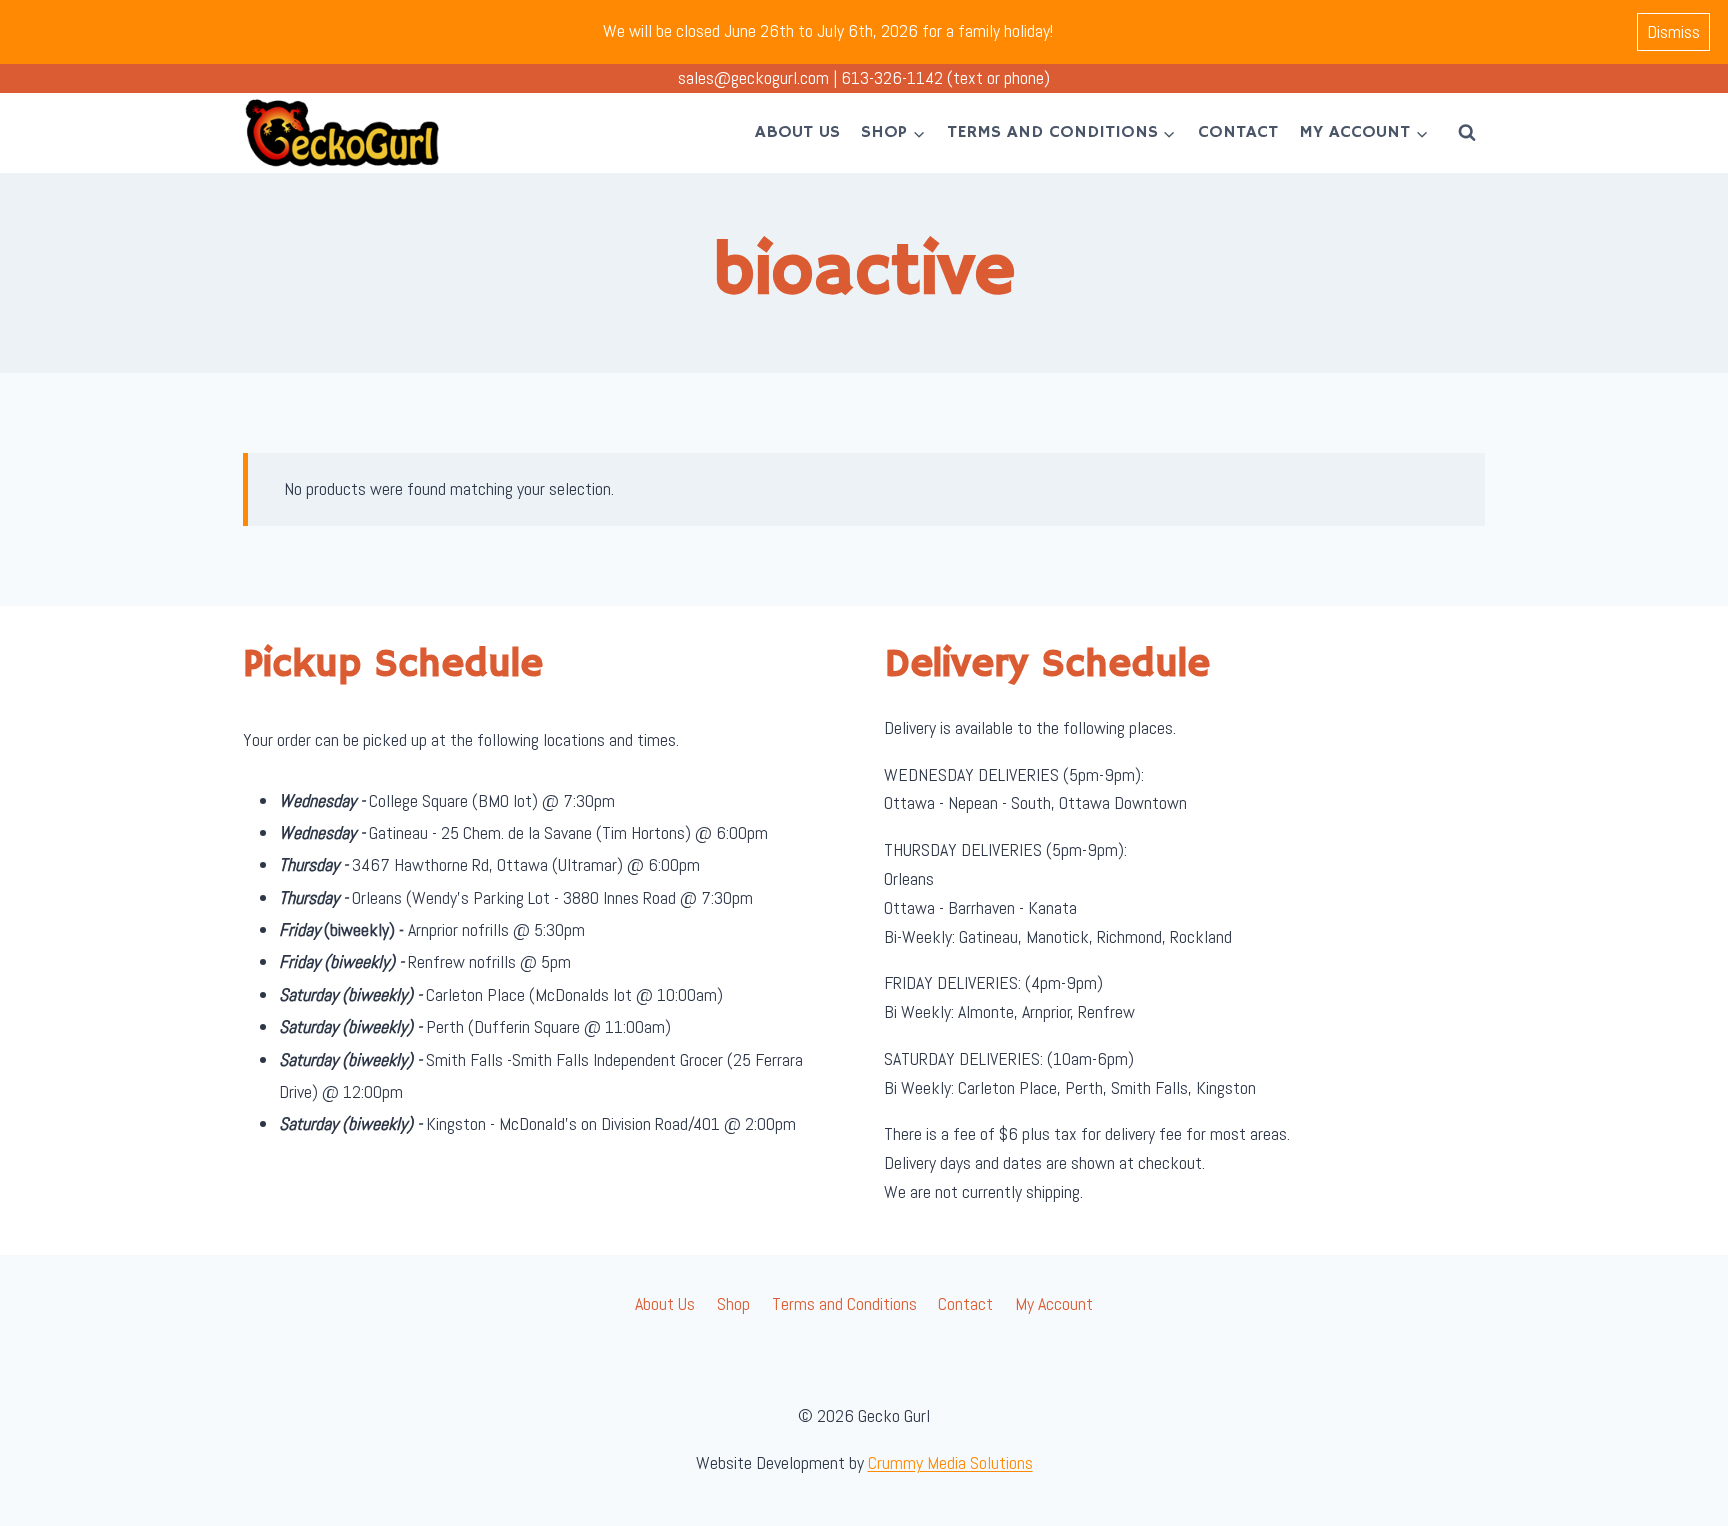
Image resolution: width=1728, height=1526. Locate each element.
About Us (797, 132)
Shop (733, 1303)
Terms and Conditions (844, 1303)
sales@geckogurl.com (753, 77)
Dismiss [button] (1673, 31)
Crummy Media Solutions (950, 1462)
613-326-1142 (892, 77)
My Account (1054, 1303)
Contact (1238, 132)
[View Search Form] (1467, 133)
